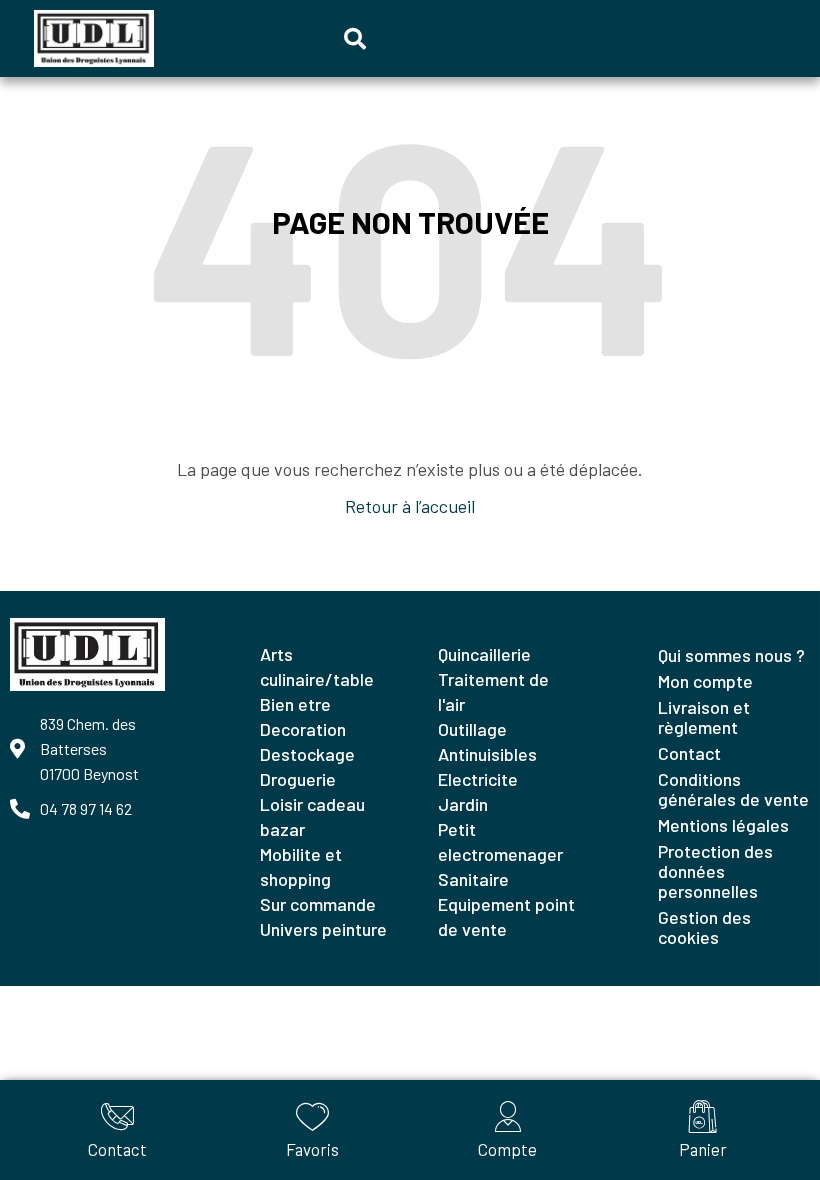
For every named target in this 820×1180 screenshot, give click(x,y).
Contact (689, 753)
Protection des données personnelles (715, 871)
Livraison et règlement (704, 717)
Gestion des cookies (704, 927)
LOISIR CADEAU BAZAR (312, 816)
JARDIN (463, 804)
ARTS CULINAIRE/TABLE (317, 666)
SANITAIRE (473, 879)
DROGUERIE (298, 779)
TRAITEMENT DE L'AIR (493, 691)
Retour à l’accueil (410, 506)
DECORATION (303, 729)
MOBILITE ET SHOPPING (301, 866)
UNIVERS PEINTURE (323, 929)
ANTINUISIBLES (487, 754)
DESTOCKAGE (307, 754)
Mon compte (705, 681)
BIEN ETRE (295, 704)
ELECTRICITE (478, 779)
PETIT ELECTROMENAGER (500, 841)
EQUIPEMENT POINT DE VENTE (506, 916)
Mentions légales (723, 825)
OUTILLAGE (472, 729)
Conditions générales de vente (733, 789)
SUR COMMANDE (318, 904)
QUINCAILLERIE (484, 654)
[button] (355, 39)
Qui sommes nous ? (731, 655)
